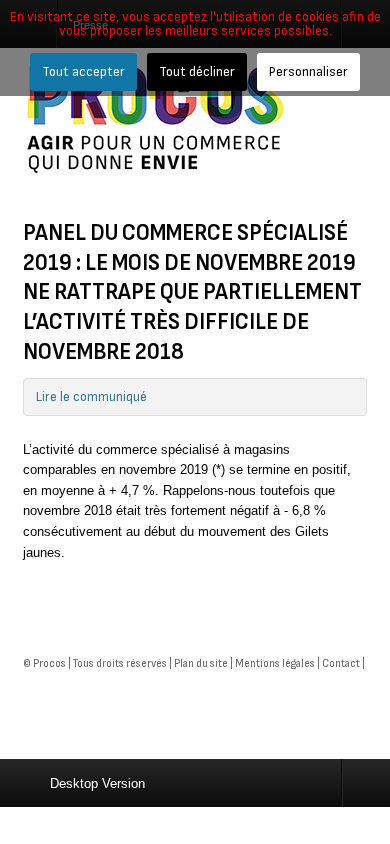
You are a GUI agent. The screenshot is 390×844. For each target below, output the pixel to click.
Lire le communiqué (91, 397)
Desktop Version (97, 783)
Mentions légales (275, 663)
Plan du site (201, 663)
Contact (341, 663)
